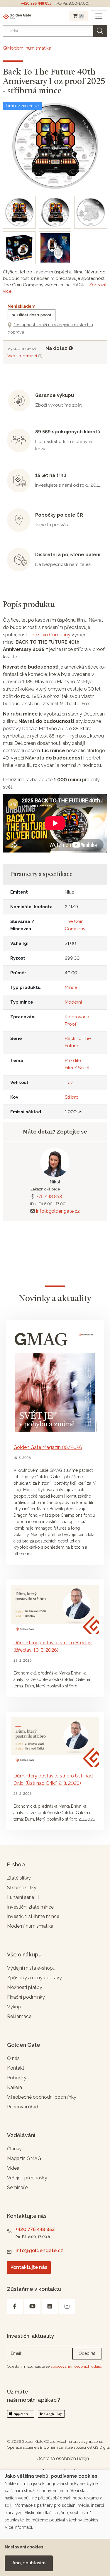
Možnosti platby (25, 1987)
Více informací (23, 356)
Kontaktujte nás (29, 2267)
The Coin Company (49, 635)
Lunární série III (23, 1897)
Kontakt (16, 2068)
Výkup (14, 2007)
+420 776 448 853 (36, 3)
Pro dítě (73, 1060)
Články (14, 2149)
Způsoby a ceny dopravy (34, 1978)
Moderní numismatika (30, 1926)
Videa (13, 2168)
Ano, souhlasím (29, 2563)
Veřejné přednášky (27, 2178)
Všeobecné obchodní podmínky (42, 2097)
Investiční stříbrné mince (33, 1916)
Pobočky (17, 2078)
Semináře (17, 2187)
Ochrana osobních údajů (63, 2459)
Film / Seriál (77, 1068)
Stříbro (72, 1097)
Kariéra (15, 2087)
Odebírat (87, 2353)
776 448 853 (49, 1196)
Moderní (73, 1002)
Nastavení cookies (24, 2547)
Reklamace (19, 2016)
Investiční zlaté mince (30, 1907)
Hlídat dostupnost (34, 315)
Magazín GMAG (24, 2158)
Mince (71, 987)
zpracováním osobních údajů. (76, 2366)
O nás (13, 2058)
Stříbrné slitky (22, 1888)
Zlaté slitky (19, 1878)
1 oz (69, 1083)
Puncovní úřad (23, 2107)
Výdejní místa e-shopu (31, 1968)
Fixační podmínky (26, 1997)
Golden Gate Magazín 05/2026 (48, 1447)
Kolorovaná (77, 1017)
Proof (71, 1024)
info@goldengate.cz (58, 1211)
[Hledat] (100, 31)
